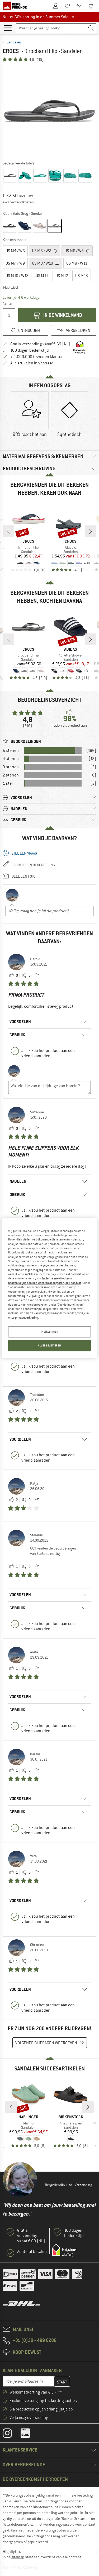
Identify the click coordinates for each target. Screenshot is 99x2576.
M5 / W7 (42, 251)
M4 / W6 (15, 251)
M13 (82, 276)
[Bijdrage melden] (37, 976)
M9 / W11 (77, 263)
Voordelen (20, 1022)
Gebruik (17, 1035)
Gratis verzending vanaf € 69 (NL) (40, 344)
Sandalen (14, 42)
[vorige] (8, 531)
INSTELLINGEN (50, 1332)
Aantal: (8, 303)
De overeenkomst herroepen (35, 2479)
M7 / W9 (15, 263)
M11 (42, 276)
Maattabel (11, 287)
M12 (62, 276)
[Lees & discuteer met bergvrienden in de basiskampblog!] (29, 2434)
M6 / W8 (74, 251)
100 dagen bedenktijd (30, 350)
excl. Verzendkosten (18, 202)
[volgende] (91, 531)
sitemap (18, 2557)
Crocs (11, 51)
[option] (49, 111)
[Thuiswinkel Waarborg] (64, 2250)
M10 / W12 (17, 276)
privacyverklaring (27, 1318)
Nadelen (18, 1181)
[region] (49, 1288)
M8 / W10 (43, 263)
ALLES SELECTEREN (49, 1345)
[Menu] (8, 28)
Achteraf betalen (32, 2252)
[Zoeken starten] (91, 28)
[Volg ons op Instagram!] (11, 2434)
